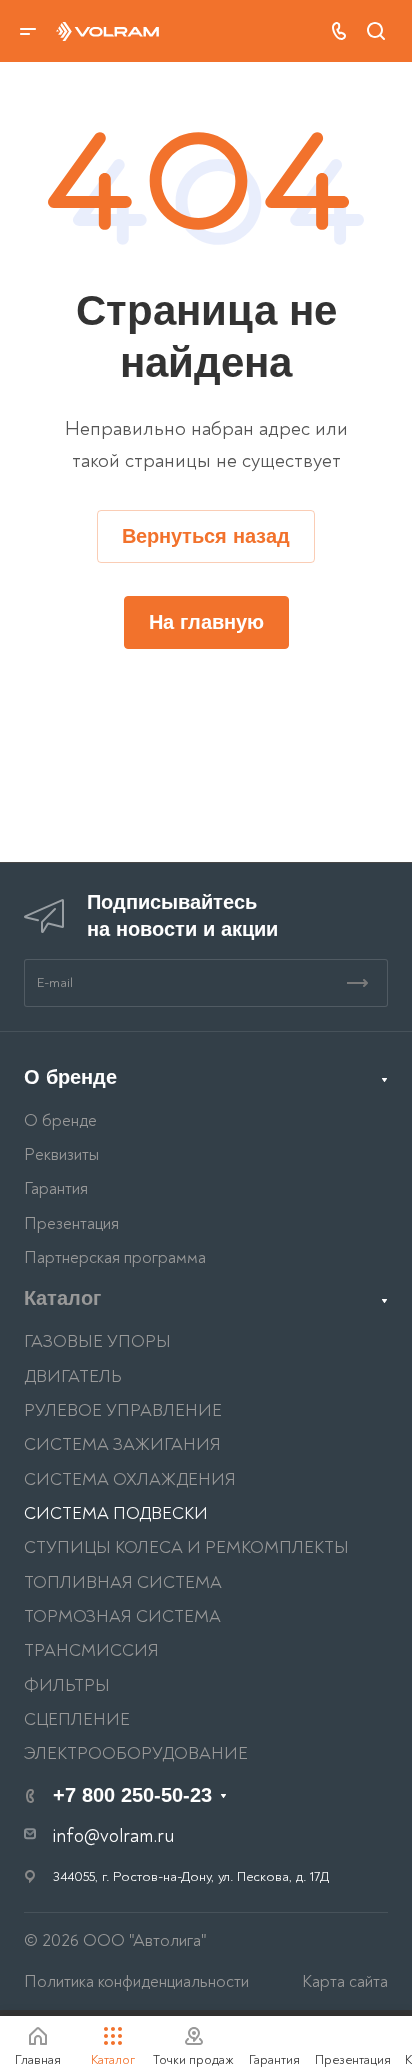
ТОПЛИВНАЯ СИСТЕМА (123, 1582)
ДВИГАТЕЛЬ (73, 1376)
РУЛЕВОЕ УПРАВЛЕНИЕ (123, 1410)
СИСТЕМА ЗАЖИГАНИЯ (122, 1444)
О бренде (70, 1077)
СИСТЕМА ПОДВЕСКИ (116, 1513)
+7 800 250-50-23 (132, 1795)
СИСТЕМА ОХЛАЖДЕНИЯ (130, 1479)
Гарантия (56, 1188)
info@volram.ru (113, 1836)
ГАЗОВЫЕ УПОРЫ (97, 1341)
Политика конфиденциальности (136, 1981)
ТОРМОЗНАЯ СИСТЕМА (122, 1616)
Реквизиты (61, 1154)
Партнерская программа (115, 1257)
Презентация (71, 1223)
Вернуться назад (206, 536)
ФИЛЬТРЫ (67, 1685)
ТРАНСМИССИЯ (91, 1650)
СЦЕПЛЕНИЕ (77, 1719)
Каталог (62, 1298)
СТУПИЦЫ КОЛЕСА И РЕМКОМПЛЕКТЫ (186, 1547)
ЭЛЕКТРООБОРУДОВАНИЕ (136, 1753)
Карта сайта (345, 1981)
